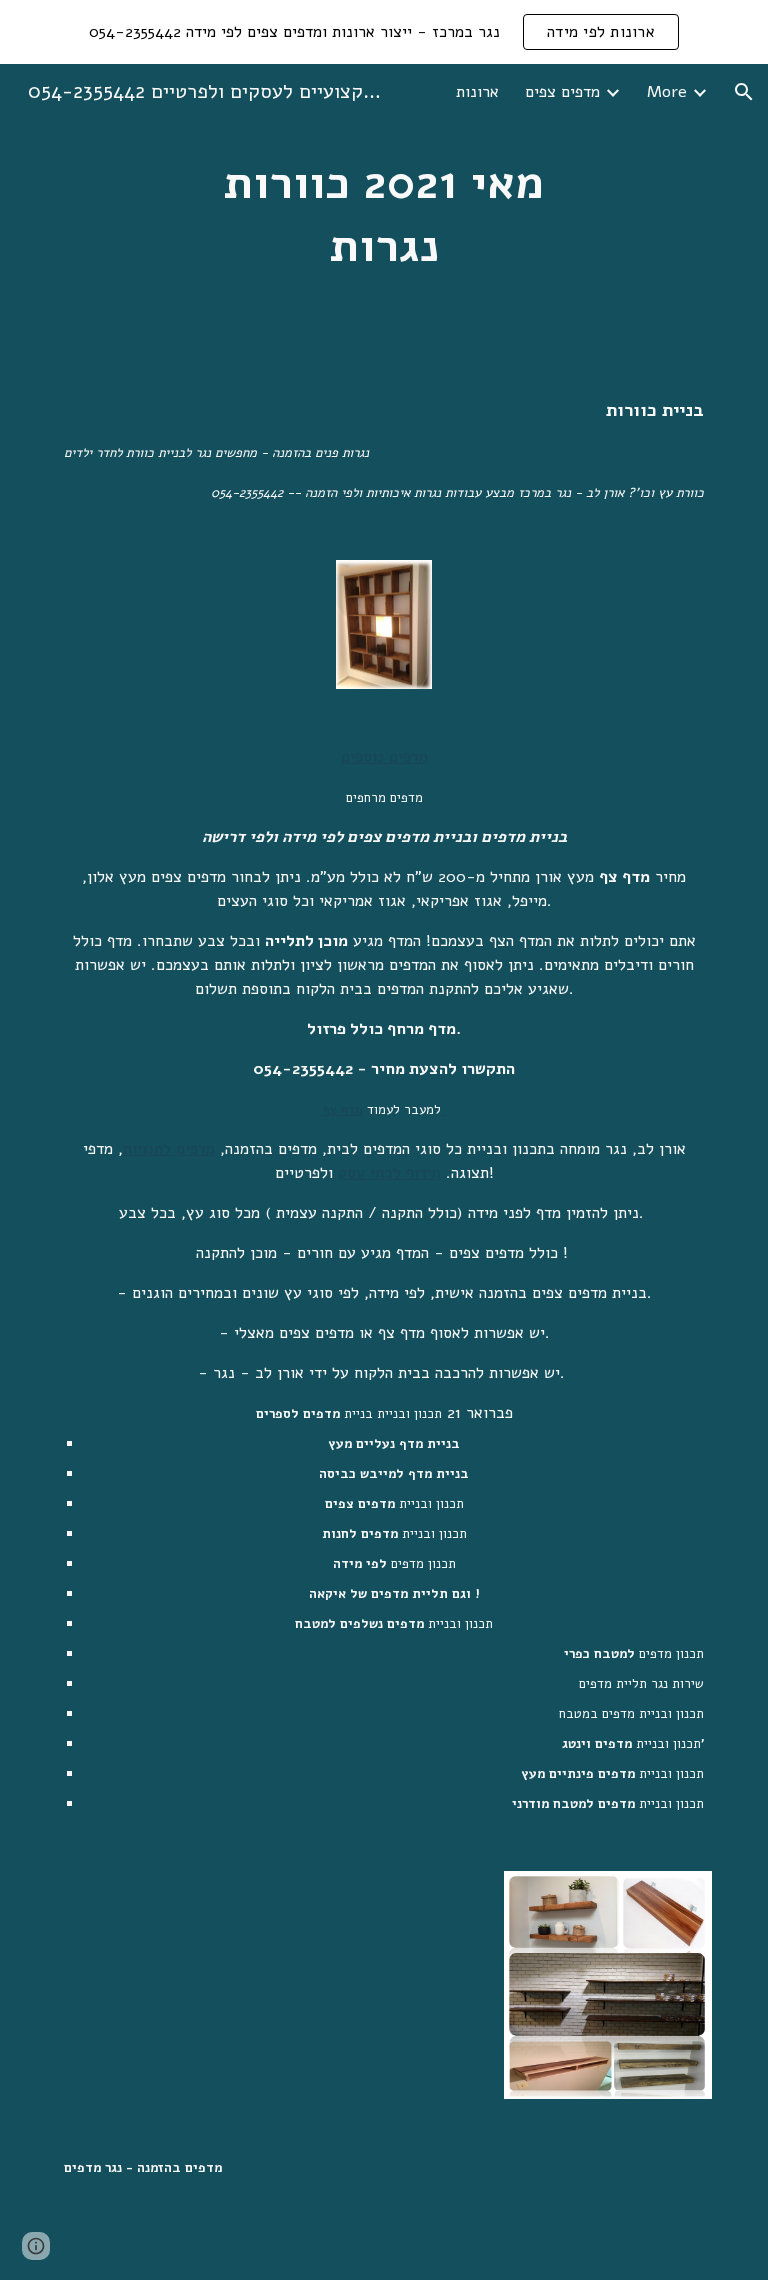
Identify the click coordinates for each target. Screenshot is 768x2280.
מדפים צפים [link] (562, 92)
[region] (384, 32)
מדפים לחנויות (169, 1149)
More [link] (667, 92)
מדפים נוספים (384, 757)
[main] (383, 214)
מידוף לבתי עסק (389, 1173)
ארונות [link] (477, 92)
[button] (744, 92)
